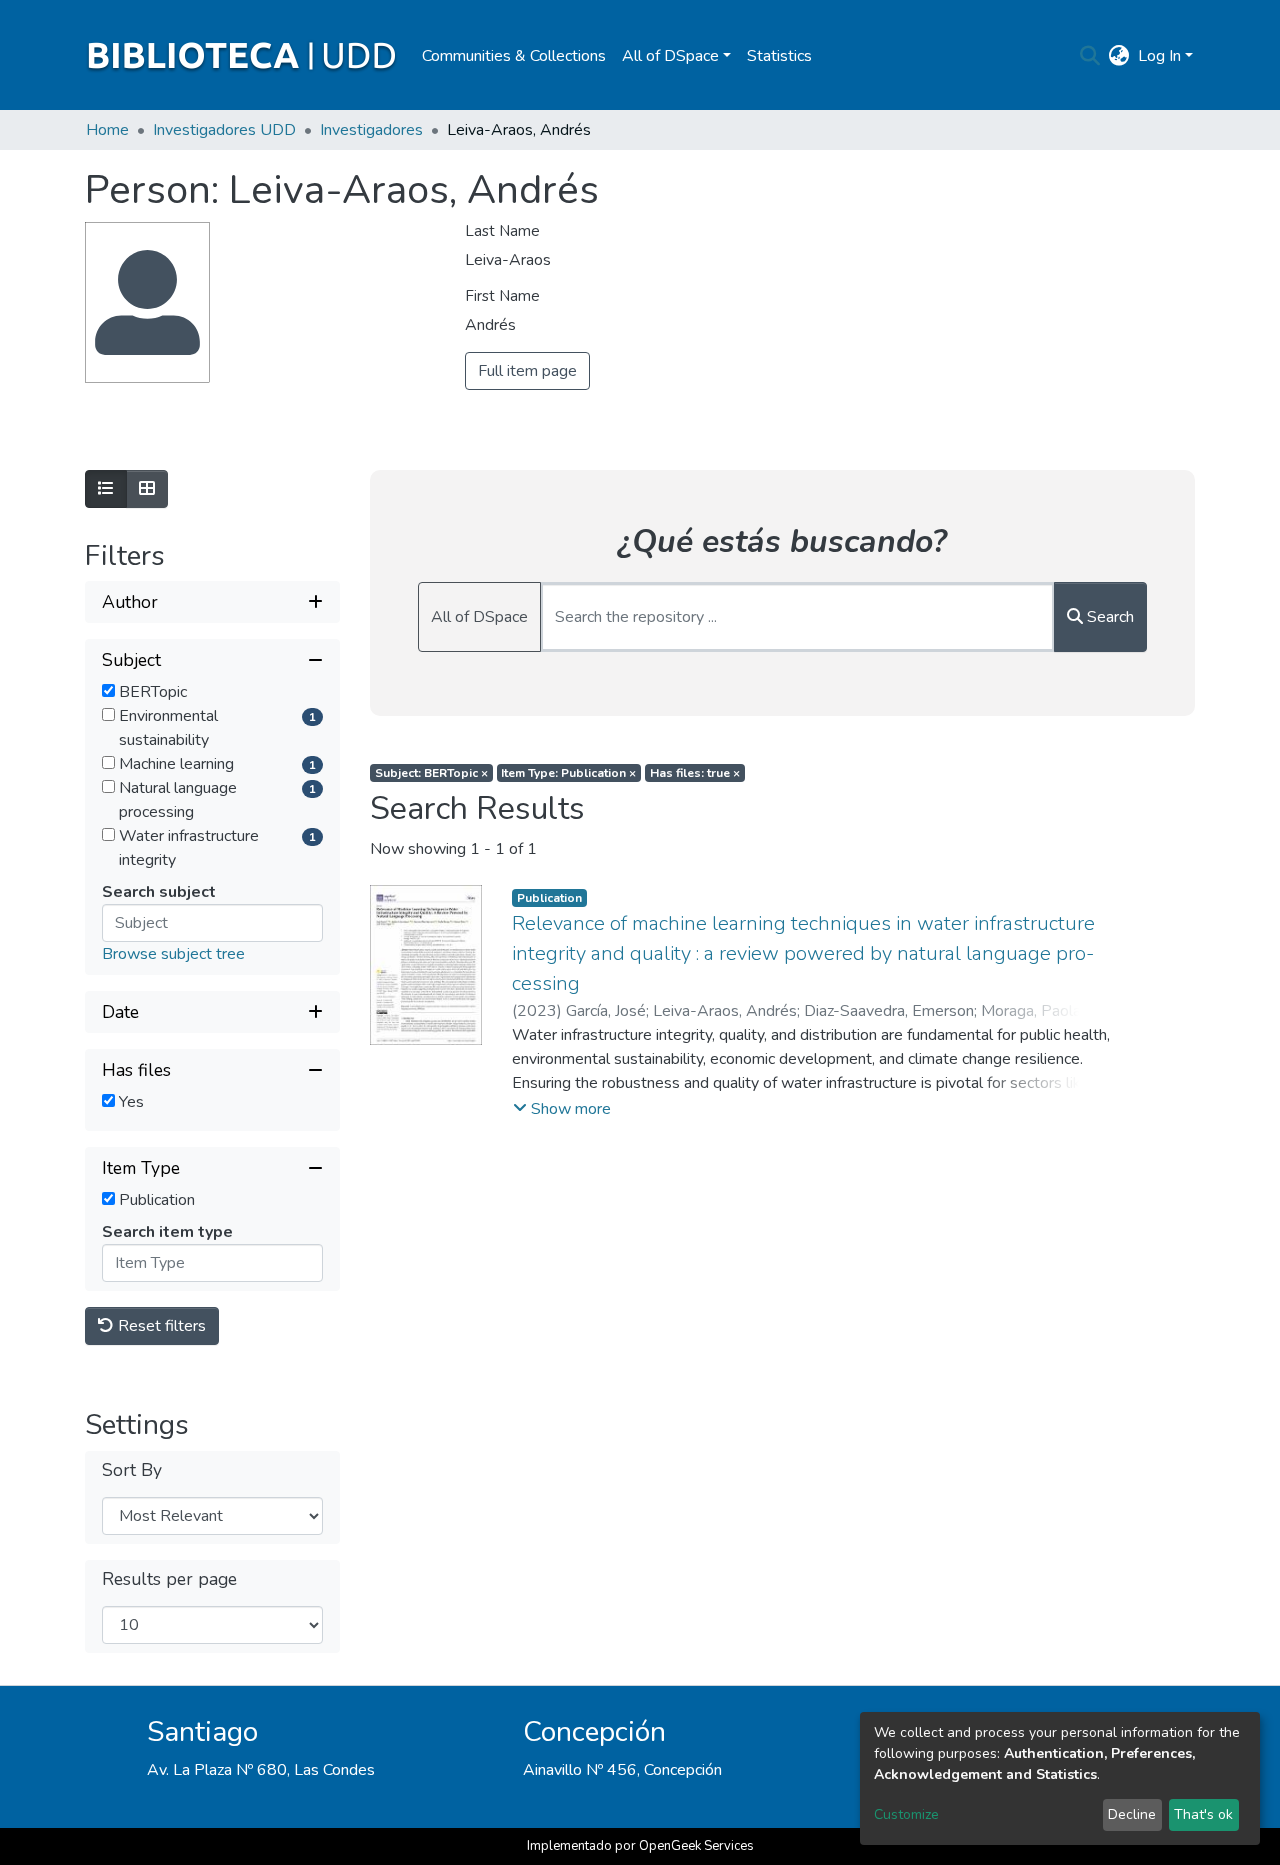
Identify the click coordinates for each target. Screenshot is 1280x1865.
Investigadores (371, 130)
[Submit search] (1090, 56)
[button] (1119, 56)
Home (107, 130)
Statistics (779, 56)
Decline (1132, 1814)
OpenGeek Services (696, 1846)
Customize (906, 1814)
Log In (1159, 56)
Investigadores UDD (224, 130)
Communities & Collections (514, 56)
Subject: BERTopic (431, 773)
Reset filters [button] (160, 1326)
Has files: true (695, 773)
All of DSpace (479, 617)
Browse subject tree (173, 954)
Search (1108, 617)
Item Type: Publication (568, 773)
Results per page (169, 1579)
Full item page (527, 371)
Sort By (132, 1470)
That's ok (1203, 1814)
